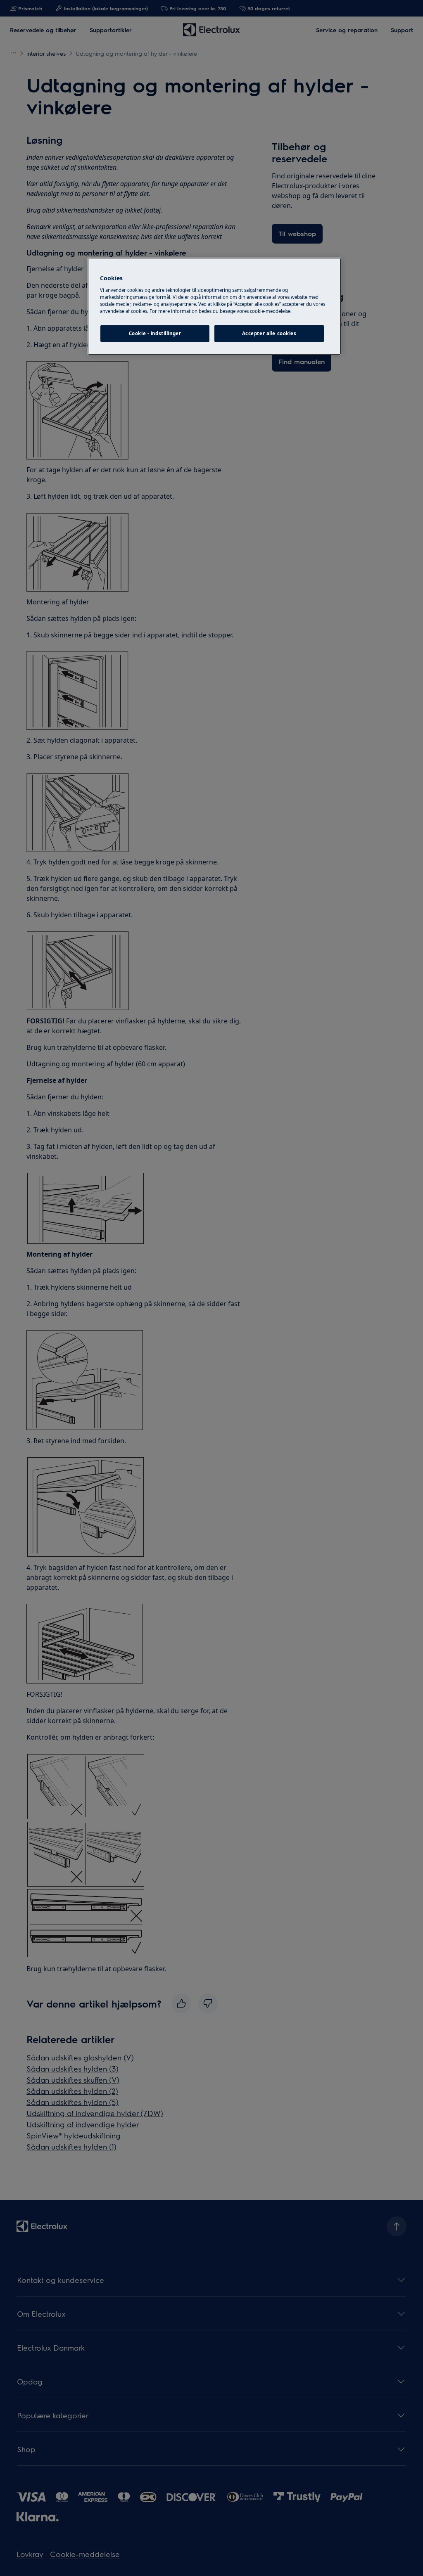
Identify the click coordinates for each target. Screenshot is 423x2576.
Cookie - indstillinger (155, 333)
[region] (214, 306)
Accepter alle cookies (269, 333)
